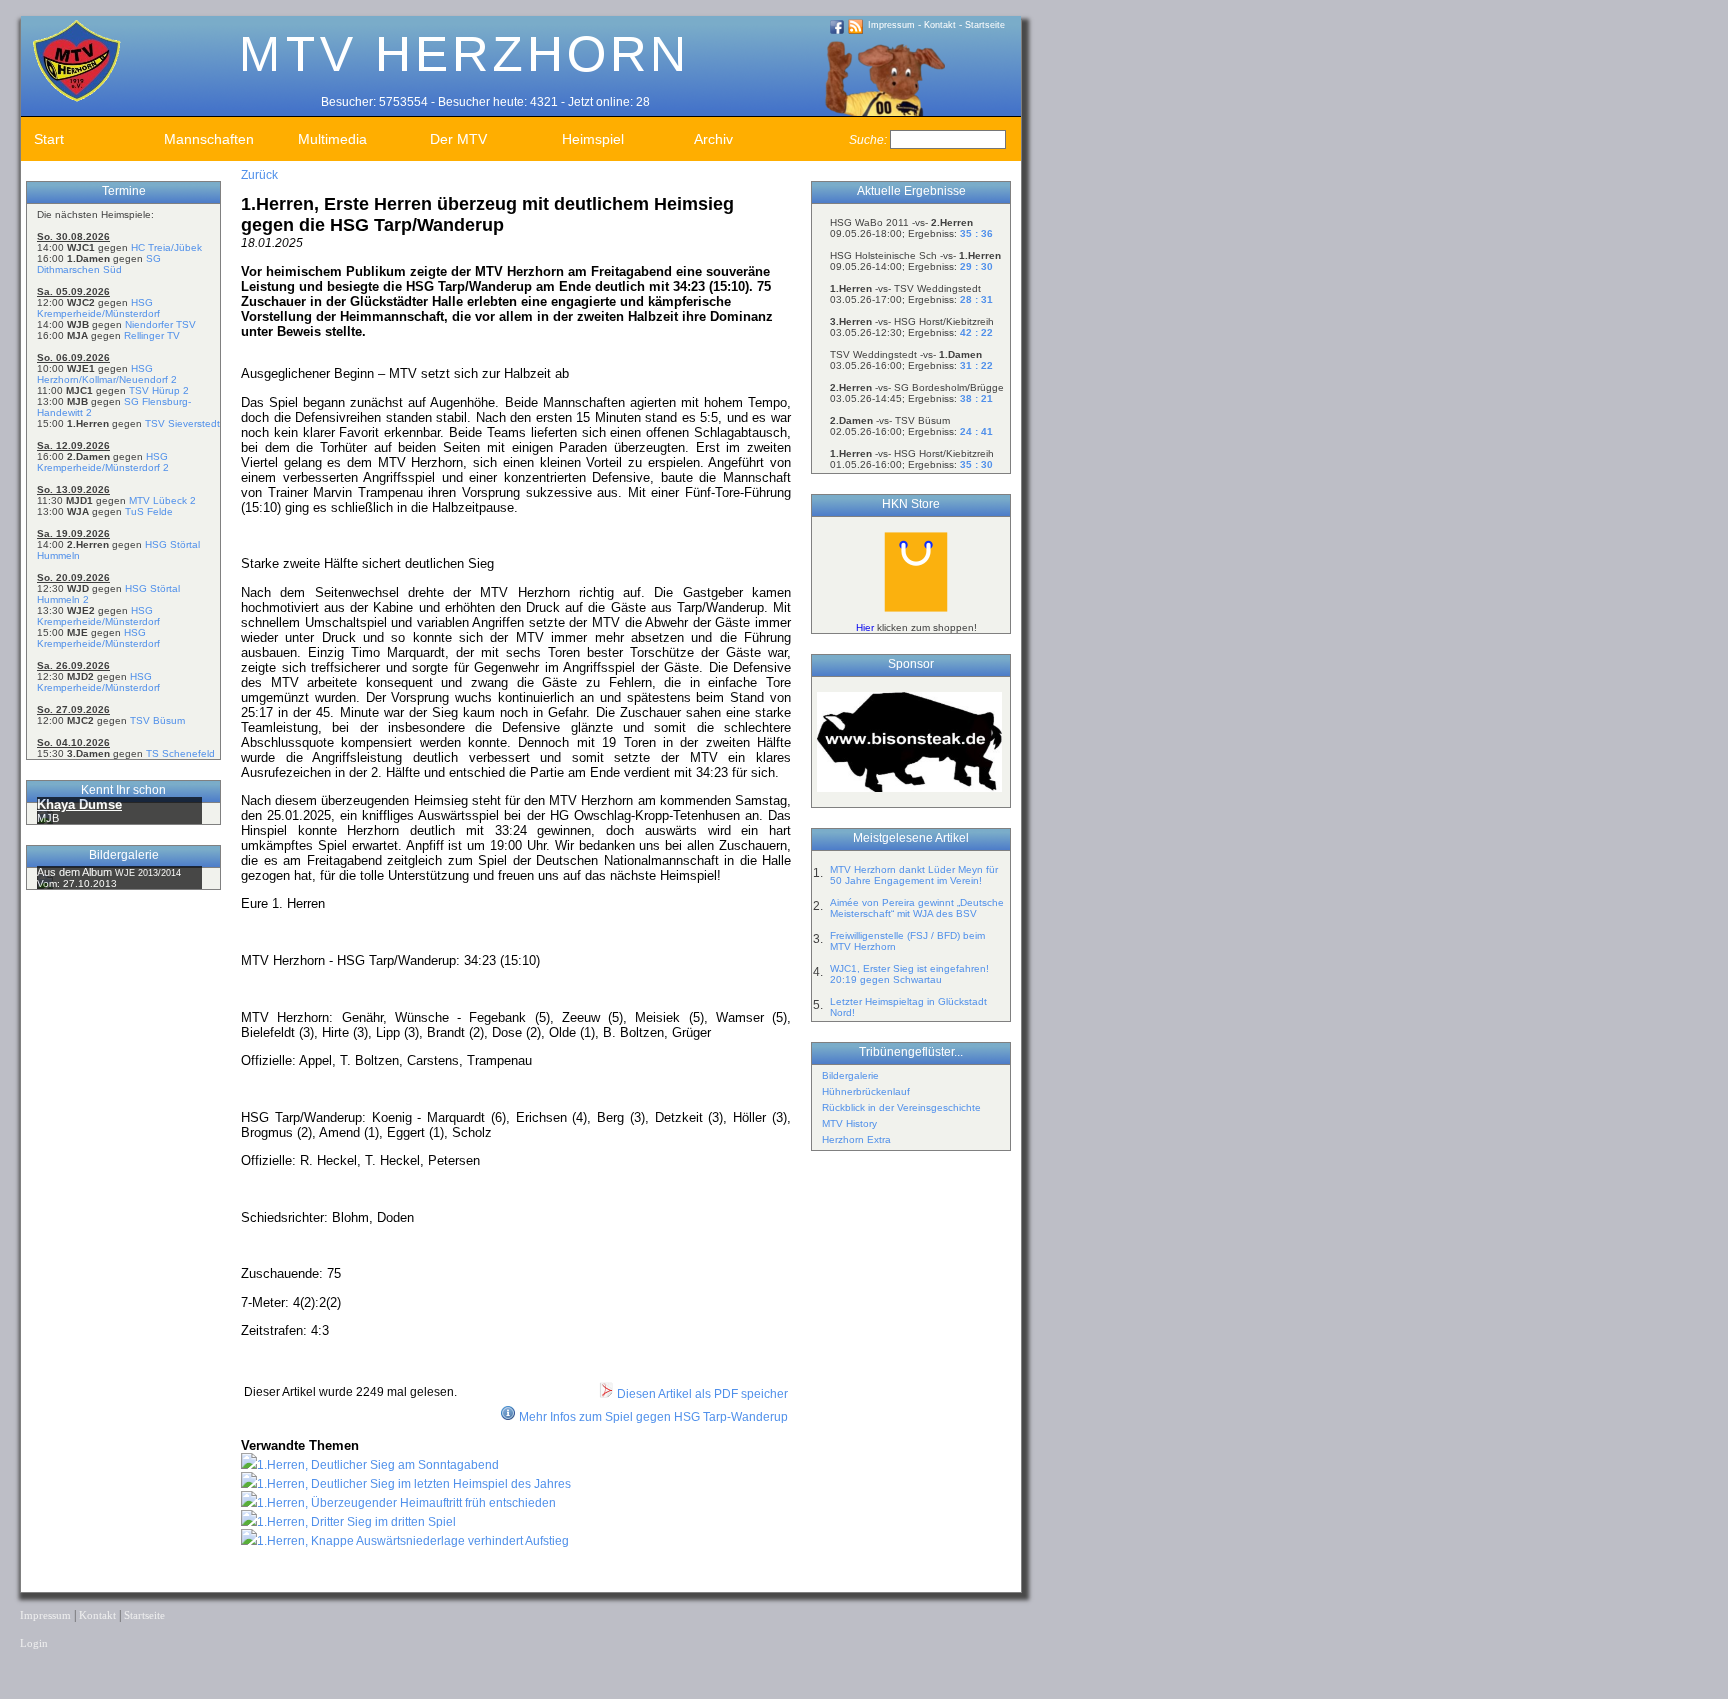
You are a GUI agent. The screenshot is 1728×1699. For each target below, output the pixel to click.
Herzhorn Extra (856, 1139)
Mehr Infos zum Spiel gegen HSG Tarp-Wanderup (653, 1417)
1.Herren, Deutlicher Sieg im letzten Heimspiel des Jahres (414, 1484)
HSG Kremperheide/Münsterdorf (98, 308)
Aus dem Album (76, 872)
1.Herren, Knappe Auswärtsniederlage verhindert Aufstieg (413, 1541)
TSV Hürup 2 (159, 390)
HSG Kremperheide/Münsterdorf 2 (103, 462)
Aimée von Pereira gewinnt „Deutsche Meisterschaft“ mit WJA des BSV (917, 908)
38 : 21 (976, 398)
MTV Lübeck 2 (162, 500)
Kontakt (940, 25)
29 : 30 (976, 266)
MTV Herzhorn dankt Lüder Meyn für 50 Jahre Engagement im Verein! (914, 875)
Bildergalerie (850, 1075)
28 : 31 (976, 299)
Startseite (985, 25)
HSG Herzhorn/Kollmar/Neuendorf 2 (107, 374)
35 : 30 (976, 464)
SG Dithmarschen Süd (99, 264)
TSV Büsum (157, 720)
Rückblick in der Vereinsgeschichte (901, 1107)
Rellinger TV (152, 335)
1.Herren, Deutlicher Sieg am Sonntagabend (378, 1465)
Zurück (259, 175)
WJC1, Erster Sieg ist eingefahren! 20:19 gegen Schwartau (909, 974)
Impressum (891, 25)
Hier (865, 627)
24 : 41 (976, 431)
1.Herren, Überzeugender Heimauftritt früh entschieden (406, 1503)
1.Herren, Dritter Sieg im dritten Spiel (356, 1522)
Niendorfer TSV (160, 324)
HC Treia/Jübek (166, 247)
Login (34, 1643)
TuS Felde (149, 511)
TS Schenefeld (180, 753)
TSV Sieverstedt (182, 423)
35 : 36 (976, 233)
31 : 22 (976, 365)
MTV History (849, 1123)
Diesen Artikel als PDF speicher (701, 1394)
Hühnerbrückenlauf (866, 1091)
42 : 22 (976, 332)
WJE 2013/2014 (148, 873)
